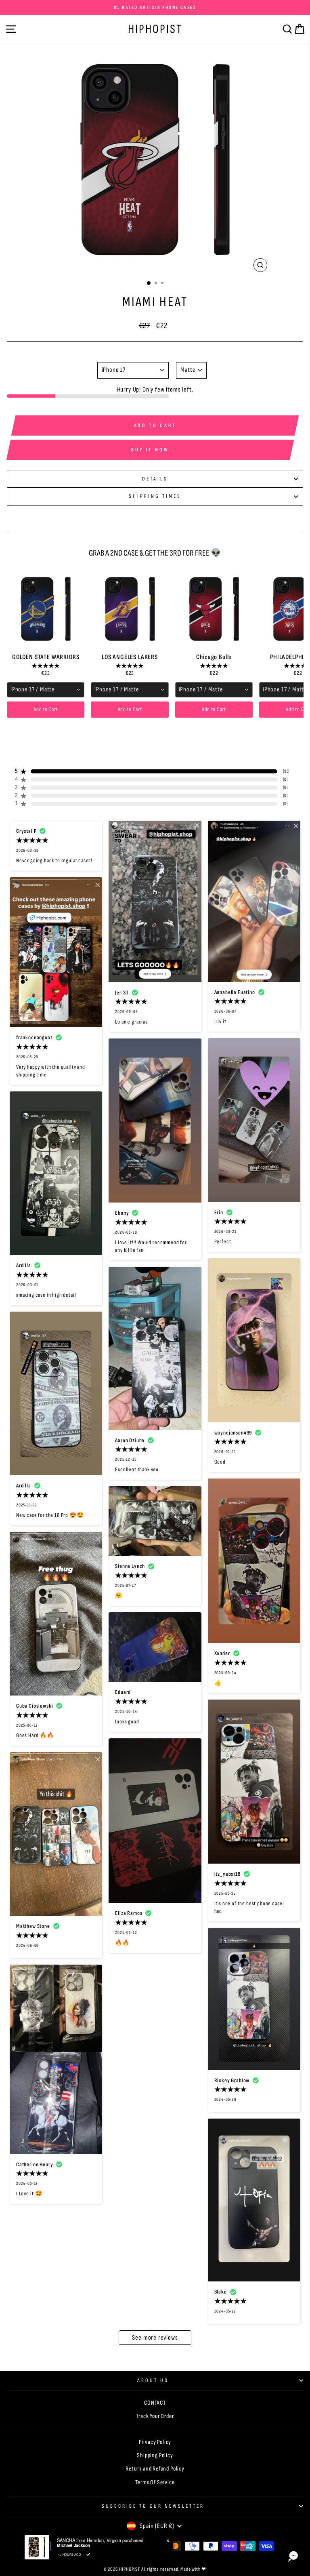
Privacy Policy (155, 2442)
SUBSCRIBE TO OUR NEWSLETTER (153, 2506)
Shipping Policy (155, 2455)
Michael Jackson (73, 2545)
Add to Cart (46, 709)
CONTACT (155, 2403)
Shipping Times (155, 496)
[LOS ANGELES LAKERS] (130, 609)
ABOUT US (153, 2380)
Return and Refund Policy (155, 2469)
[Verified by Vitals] (88, 2555)
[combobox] (46, 690)
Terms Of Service (155, 2482)
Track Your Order (155, 2416)
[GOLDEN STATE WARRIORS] (46, 609)
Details (155, 479)
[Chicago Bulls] (214, 609)
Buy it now (150, 450)
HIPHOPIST (155, 29)
